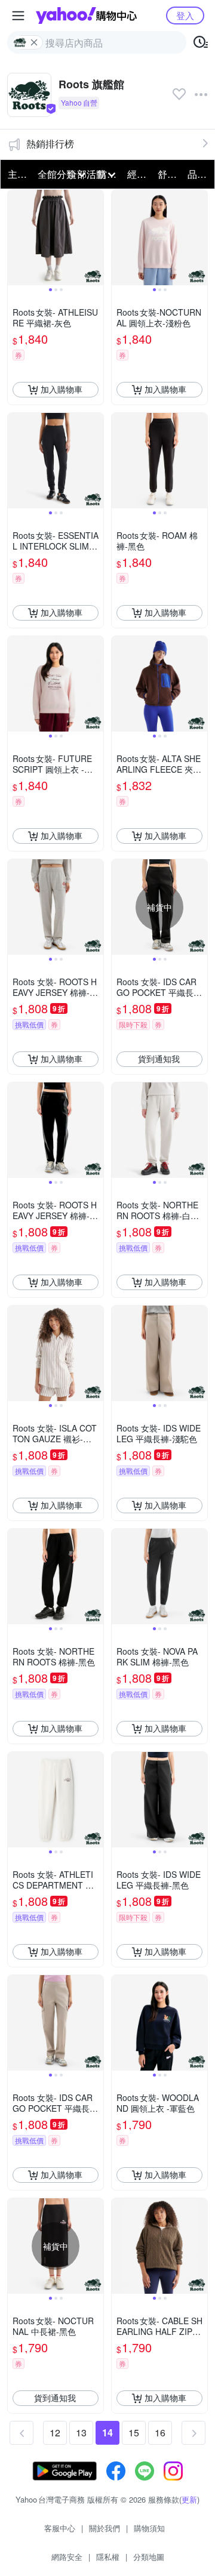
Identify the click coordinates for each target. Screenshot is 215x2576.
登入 (185, 15)
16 (160, 2432)
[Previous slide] (16, 237)
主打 (17, 174)
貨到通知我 (159, 1059)
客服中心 (60, 2528)
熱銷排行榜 (50, 144)
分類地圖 (149, 2557)
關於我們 (105, 2528)
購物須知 (149, 2528)
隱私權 (108, 2557)
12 (55, 2432)
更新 (189, 2499)
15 (134, 2432)
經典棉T (139, 174)
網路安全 (67, 2557)
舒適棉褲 (169, 174)
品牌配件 (199, 174)
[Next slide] (96, 237)
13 (81, 2432)
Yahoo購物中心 (86, 16)
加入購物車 (62, 389)
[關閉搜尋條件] (34, 42)
